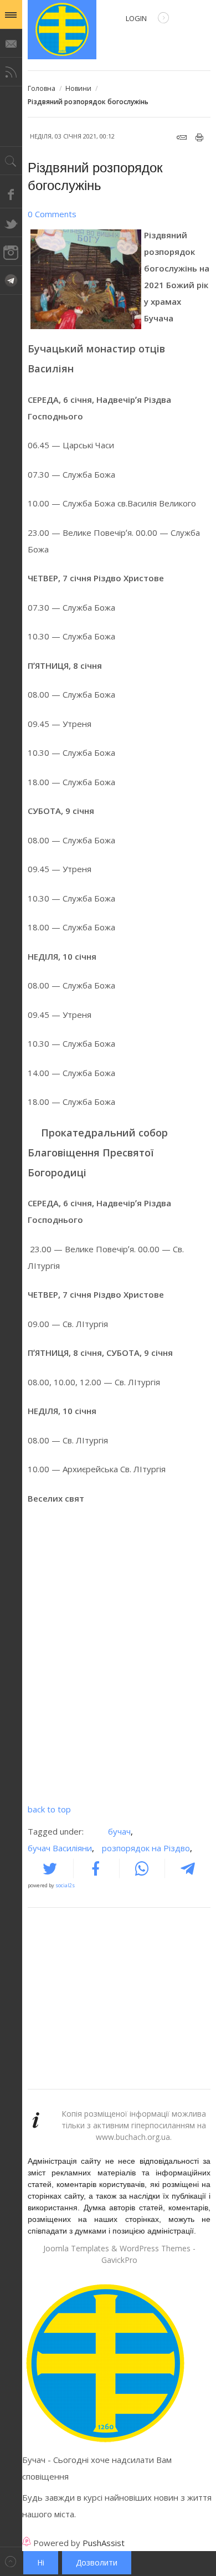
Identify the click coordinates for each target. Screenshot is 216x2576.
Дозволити (97, 2562)
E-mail (182, 137)
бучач (120, 1831)
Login (136, 18)
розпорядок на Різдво (147, 1848)
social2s (65, 1885)
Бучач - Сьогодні (62, 30)
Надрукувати (200, 137)
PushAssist (104, 2543)
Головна (42, 88)
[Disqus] (119, 1657)
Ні (41, 2562)
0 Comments (52, 214)
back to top (49, 1809)
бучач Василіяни (61, 1848)
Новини (78, 88)
